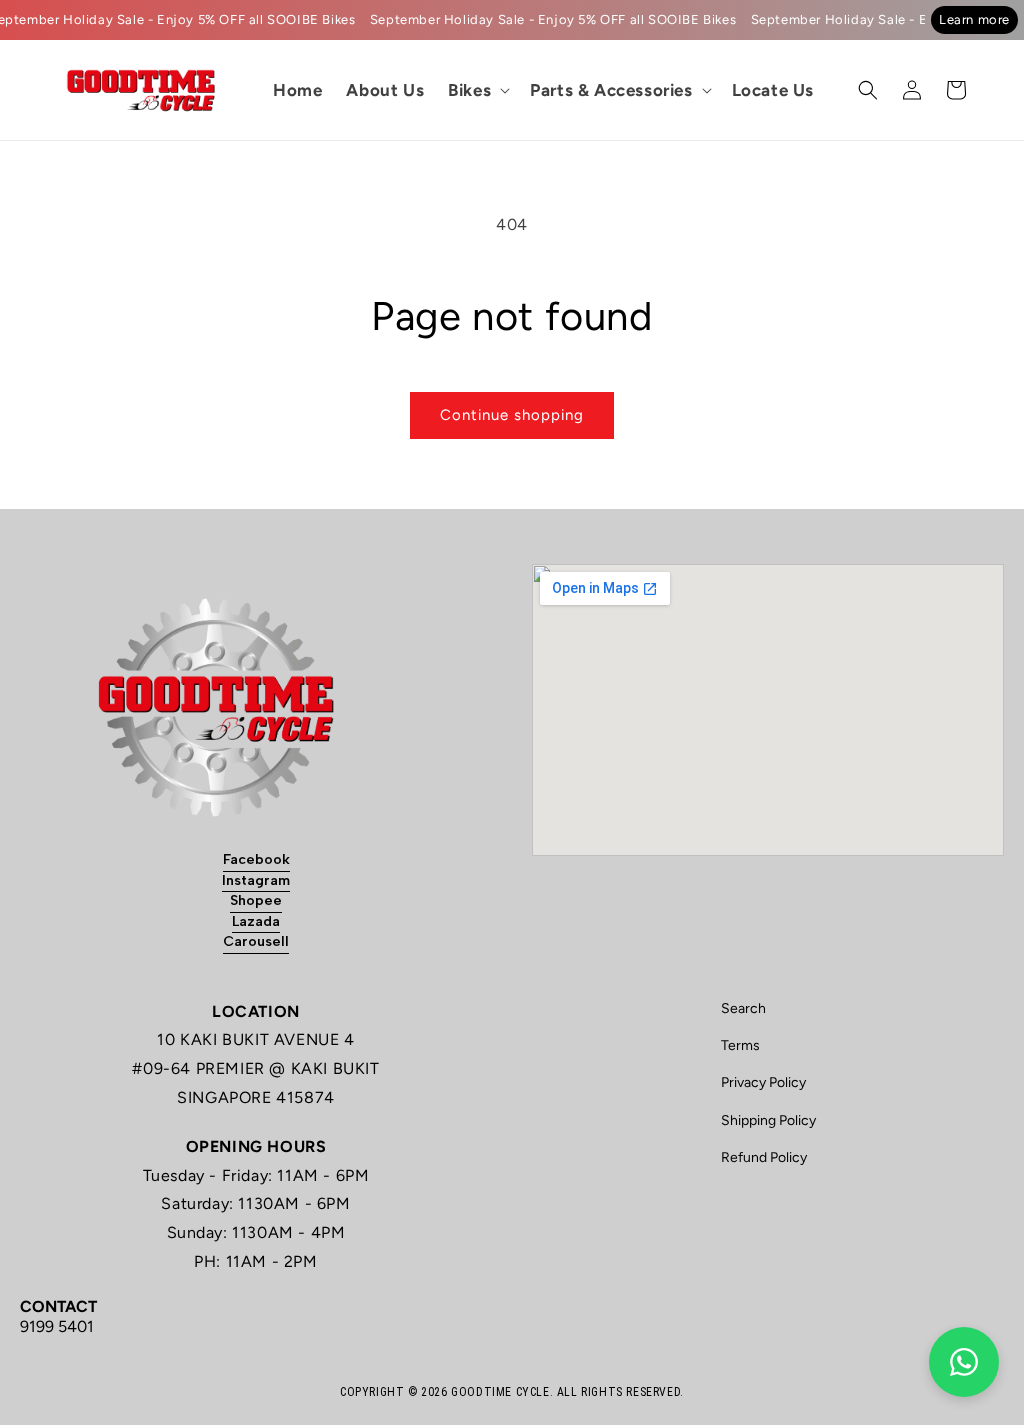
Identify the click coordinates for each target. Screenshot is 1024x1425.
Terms (740, 1045)
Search (743, 1008)
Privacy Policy (763, 1082)
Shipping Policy (768, 1120)
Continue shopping (512, 415)
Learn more (974, 19)
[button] (477, 90)
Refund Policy (764, 1157)
